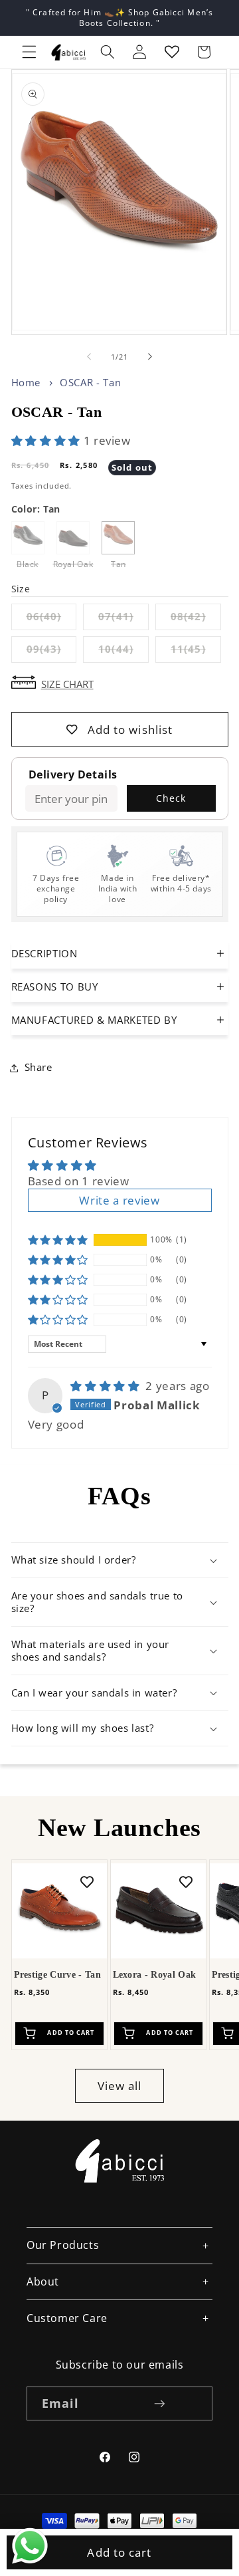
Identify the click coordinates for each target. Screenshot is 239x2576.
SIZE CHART (67, 683)
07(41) (123, 619)
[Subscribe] (159, 2404)
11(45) (196, 652)
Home (26, 382)
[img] (107, 1386)
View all (120, 2086)
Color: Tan (36, 509)
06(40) (52, 619)
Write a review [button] (119, 1200)
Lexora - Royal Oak (155, 1975)
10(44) (123, 652)
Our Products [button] (63, 2245)
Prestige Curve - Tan (57, 1975)
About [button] (43, 2282)
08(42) (196, 619)
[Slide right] (150, 357)
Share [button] (39, 1067)
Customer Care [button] (67, 2318)
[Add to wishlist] (87, 1881)
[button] (29, 52)
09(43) (52, 652)
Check (171, 798)
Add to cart (119, 2552)
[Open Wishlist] (172, 52)
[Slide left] (89, 357)
